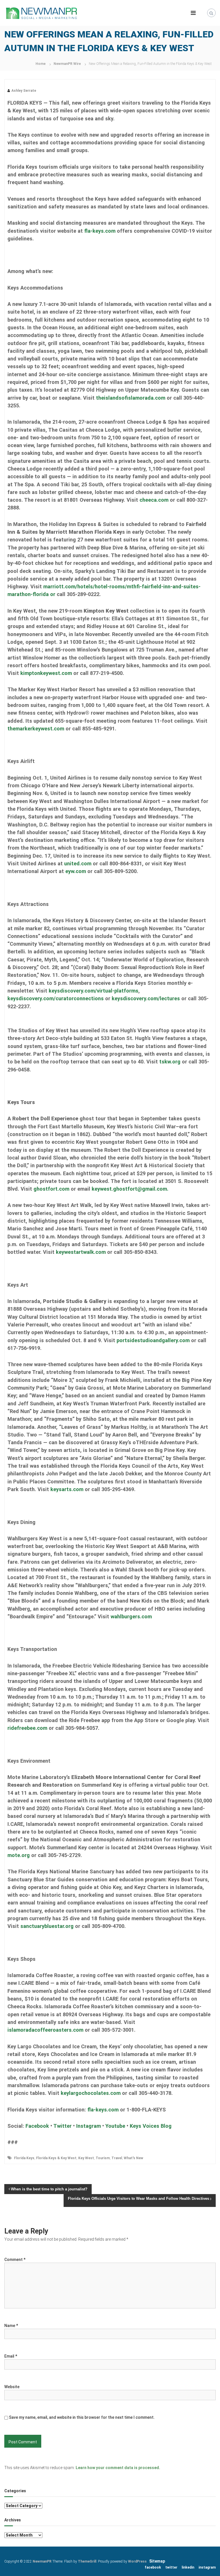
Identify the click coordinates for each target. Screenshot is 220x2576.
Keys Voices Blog (151, 2126)
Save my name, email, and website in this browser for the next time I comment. (82, 2417)
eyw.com (76, 871)
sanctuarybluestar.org (47, 1926)
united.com (78, 863)
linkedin (188, 2567)
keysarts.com (67, 1489)
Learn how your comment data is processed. (118, 2468)
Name (11, 2326)
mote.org (19, 1855)
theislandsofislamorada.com (131, 398)
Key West (86, 2158)
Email (11, 2356)
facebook (153, 2567)
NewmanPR (42, 2561)
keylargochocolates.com (91, 2093)
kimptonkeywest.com (46, 673)
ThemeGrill (87, 2561)
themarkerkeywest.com (36, 729)
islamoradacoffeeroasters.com (45, 2030)
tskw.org (170, 1062)
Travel (117, 2158)
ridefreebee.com (27, 1728)
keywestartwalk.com (81, 1252)
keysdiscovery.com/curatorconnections (56, 998)
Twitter (62, 2126)
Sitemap (157, 2561)
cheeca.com (154, 500)
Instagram (89, 2126)
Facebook (37, 2126)
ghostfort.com (52, 1189)
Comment (15, 2260)
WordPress (137, 2561)
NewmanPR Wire (67, 64)
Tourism (103, 2158)
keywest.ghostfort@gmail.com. (130, 1189)
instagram (207, 2567)
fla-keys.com (100, 231)
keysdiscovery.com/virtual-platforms (94, 991)
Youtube (115, 2126)
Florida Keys (24, 2158)
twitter (171, 2567)
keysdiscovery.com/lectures (146, 998)
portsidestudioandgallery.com (154, 1340)
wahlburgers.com (131, 1616)
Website (12, 2387)
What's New (133, 2158)
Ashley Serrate (24, 91)
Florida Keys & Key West (56, 2158)
